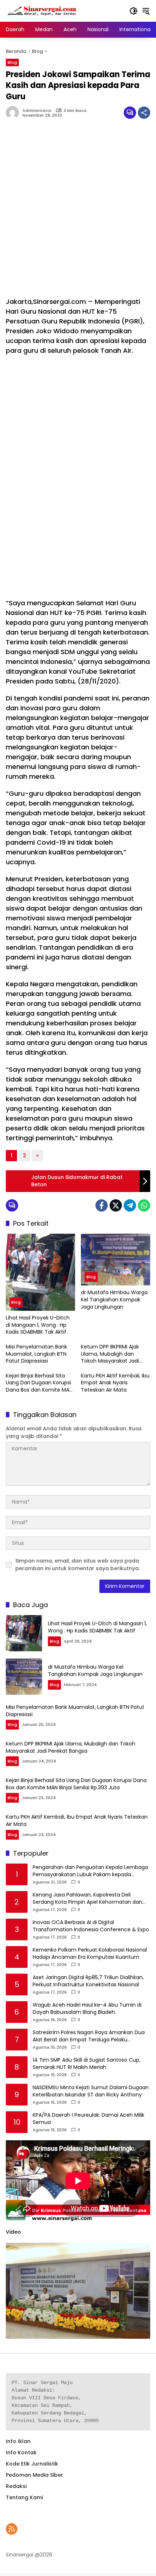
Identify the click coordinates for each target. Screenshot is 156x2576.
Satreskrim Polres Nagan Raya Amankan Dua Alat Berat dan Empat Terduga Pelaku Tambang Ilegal (89, 2036)
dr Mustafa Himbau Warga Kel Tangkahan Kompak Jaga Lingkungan (114, 1300)
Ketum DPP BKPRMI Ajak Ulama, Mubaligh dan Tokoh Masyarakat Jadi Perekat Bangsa (110, 1354)
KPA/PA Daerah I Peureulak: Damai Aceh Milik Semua (89, 2119)
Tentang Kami (24, 2497)
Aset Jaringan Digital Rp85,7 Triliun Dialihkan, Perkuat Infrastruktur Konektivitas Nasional (88, 1981)
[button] (134, 11)
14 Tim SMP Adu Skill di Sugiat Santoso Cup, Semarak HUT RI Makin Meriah (87, 2064)
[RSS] (12, 2529)
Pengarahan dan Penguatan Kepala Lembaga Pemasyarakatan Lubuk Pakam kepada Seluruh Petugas (90, 1871)
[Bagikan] (144, 113)
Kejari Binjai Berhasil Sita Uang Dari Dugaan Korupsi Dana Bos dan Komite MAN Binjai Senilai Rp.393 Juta (39, 1383)
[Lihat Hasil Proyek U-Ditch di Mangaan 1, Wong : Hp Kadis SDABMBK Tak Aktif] (40, 1272)
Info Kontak (21, 2452)
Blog (12, 62)
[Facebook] (102, 1205)
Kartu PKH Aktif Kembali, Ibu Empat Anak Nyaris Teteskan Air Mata (115, 1383)
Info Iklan (18, 2441)
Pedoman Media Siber (34, 2475)
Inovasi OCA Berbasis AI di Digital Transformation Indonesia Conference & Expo (91, 1926)
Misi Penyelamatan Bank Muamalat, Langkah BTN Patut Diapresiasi (36, 1354)
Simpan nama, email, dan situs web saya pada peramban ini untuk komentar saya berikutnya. (77, 1565)
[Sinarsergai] (42, 11)
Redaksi (16, 2486)
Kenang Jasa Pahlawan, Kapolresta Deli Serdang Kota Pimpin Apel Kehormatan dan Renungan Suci (87, 1898)
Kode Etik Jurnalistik (32, 2464)
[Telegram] (130, 1205)
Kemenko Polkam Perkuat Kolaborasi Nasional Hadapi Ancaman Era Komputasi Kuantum (90, 1954)
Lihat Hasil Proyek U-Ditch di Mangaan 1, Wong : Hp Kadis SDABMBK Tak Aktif (38, 1325)
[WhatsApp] (144, 1205)
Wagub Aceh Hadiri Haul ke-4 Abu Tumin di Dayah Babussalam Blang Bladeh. (87, 2009)
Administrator (37, 111)
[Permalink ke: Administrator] (14, 113)
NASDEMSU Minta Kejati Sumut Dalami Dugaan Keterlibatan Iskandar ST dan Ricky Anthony (91, 2091)
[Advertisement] (78, 212)
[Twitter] (116, 1205)
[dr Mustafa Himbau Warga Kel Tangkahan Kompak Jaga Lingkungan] (116, 1260)
